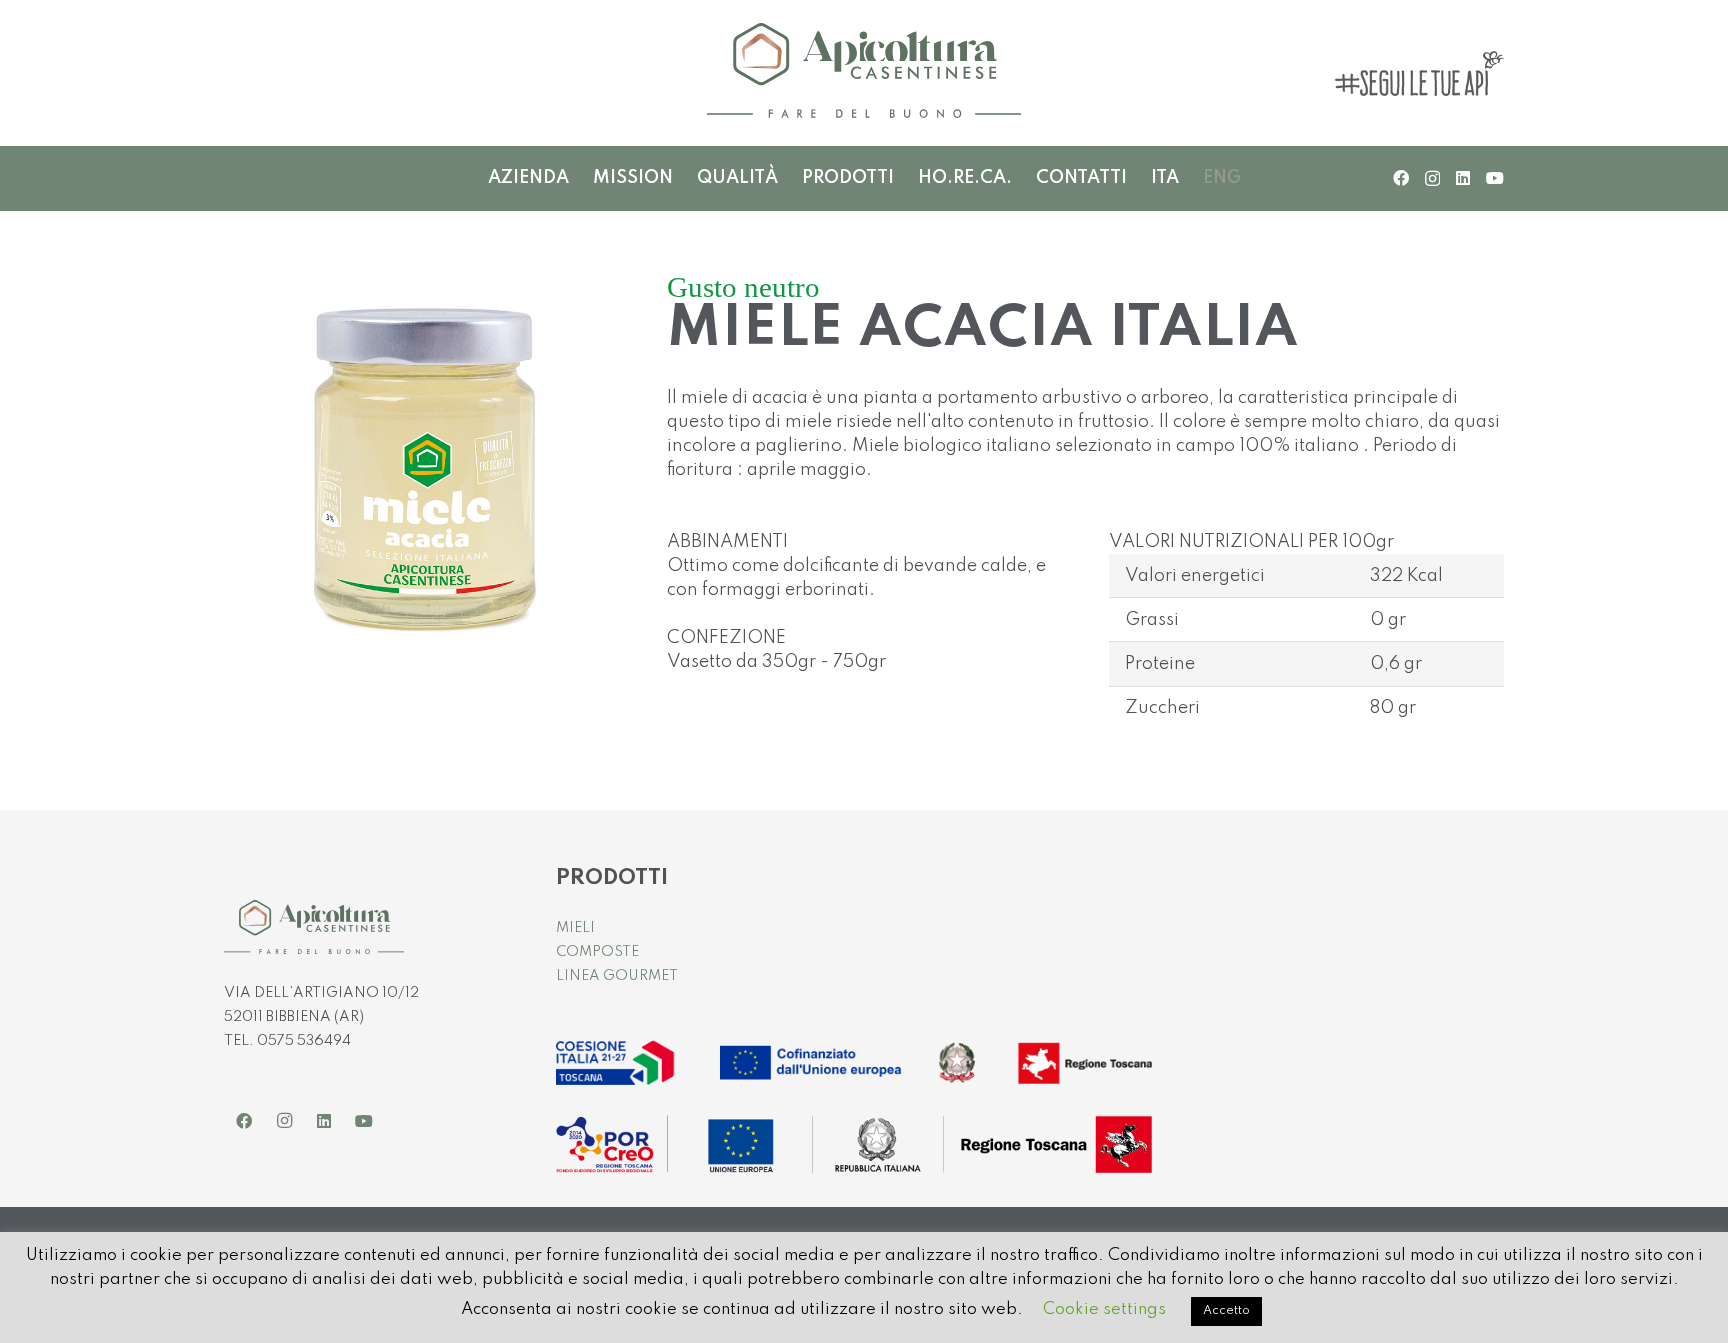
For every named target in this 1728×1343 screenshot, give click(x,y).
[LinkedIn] (1463, 178)
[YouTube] (1495, 178)
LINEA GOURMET (617, 976)
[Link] (864, 73)
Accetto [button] (1226, 1311)
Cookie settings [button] (1104, 1309)
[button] (904, 178)
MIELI (575, 928)
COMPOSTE (597, 952)
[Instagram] (1432, 179)
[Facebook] (1401, 178)
